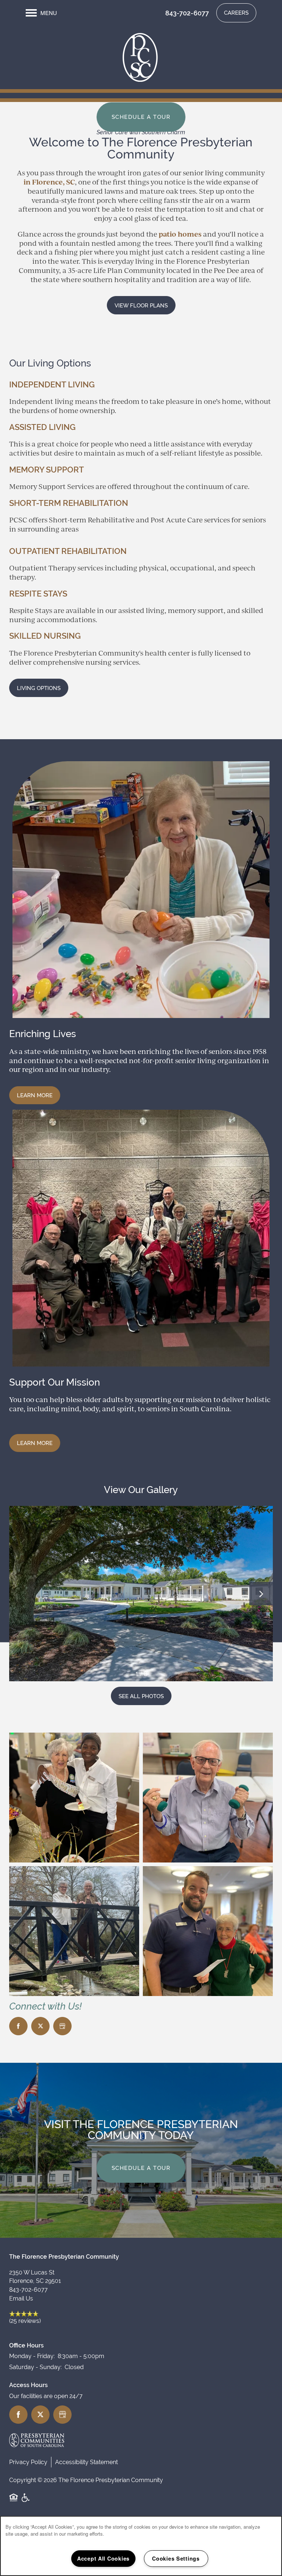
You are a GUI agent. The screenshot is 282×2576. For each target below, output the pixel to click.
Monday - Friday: (32, 2356)
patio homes (180, 234)
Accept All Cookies (103, 2558)
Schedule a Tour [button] (141, 117)
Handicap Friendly (26, 2502)
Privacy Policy (28, 2462)
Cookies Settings (176, 2558)
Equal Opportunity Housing (14, 2502)
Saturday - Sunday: (35, 2367)
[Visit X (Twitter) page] (40, 2026)
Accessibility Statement (86, 2462)
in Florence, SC (49, 182)
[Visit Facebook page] (18, 2026)
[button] (236, 13)
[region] (141, 2546)
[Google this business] (62, 2026)
